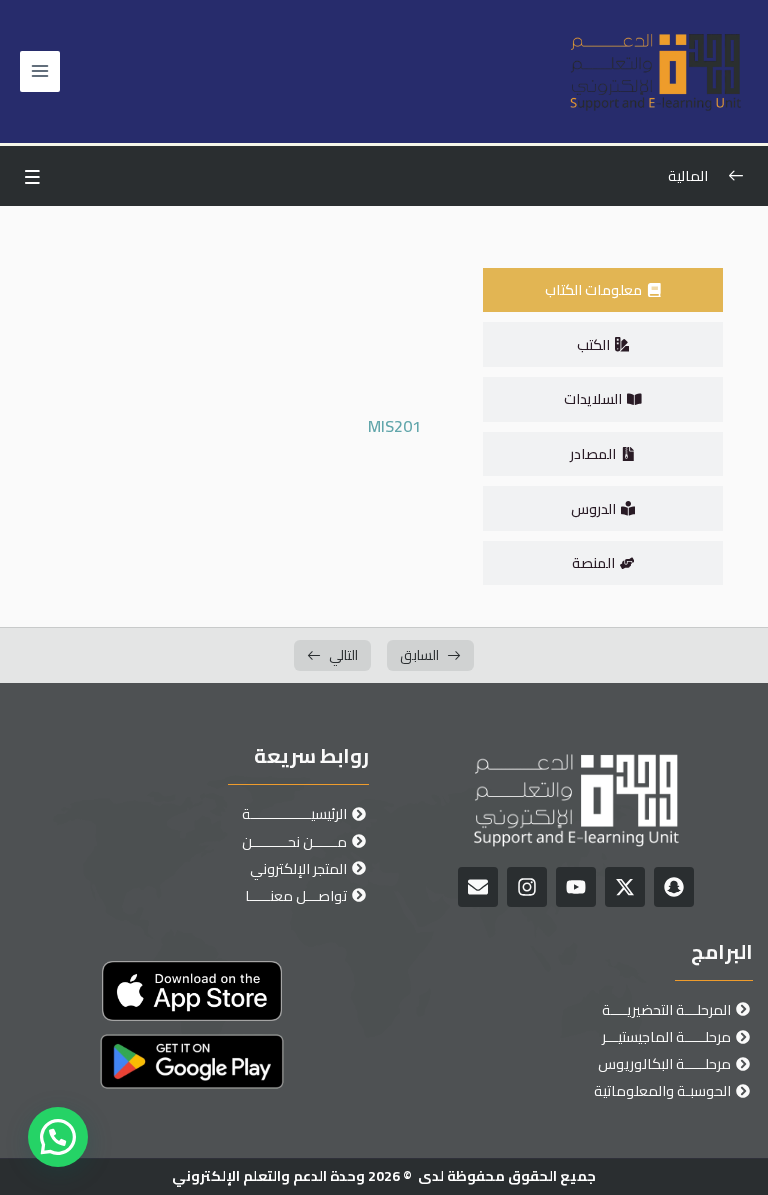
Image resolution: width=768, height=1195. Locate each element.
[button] (58, 1137)
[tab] (603, 290)
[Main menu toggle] (40, 71)
